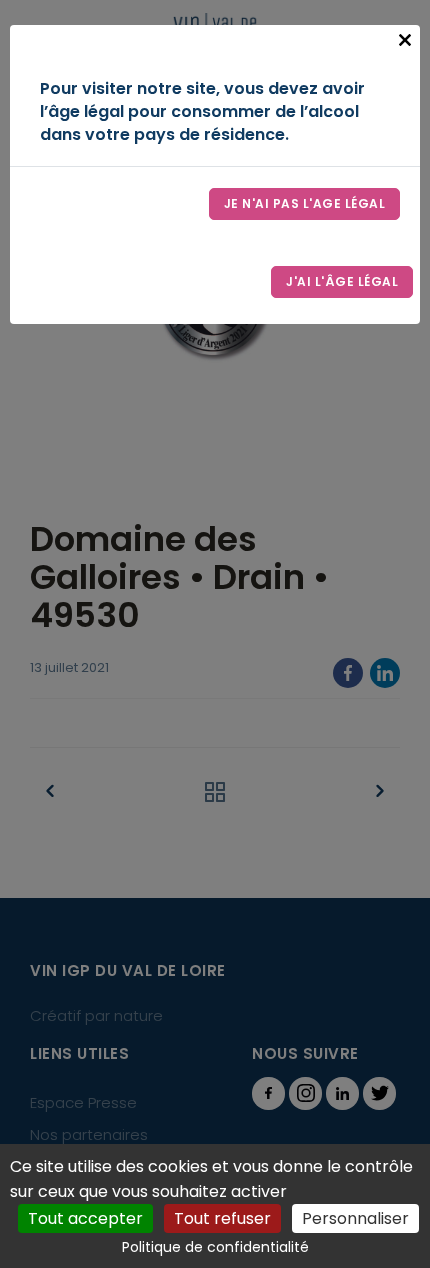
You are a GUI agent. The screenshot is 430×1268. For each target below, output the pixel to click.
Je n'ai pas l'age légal (305, 203)
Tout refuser (222, 1218)
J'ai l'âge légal (342, 281)
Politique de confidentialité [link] (215, 1247)
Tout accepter (85, 1218)
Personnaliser (355, 1218)
